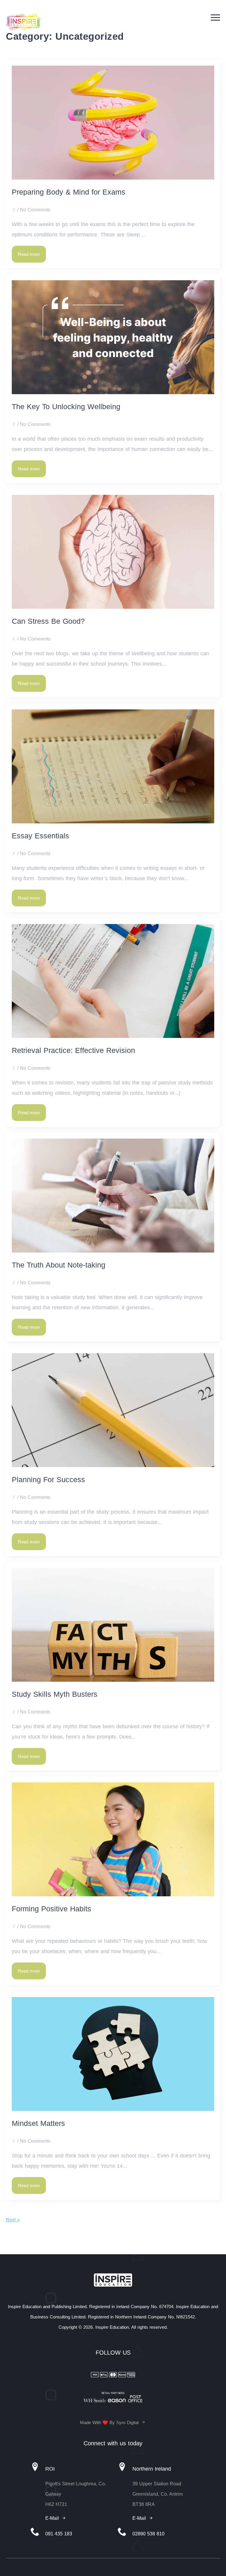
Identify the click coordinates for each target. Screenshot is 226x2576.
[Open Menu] (215, 18)
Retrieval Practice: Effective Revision (73, 1050)
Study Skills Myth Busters (56, 1694)
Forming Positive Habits (51, 1909)
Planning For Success (48, 1479)
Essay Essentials (40, 836)
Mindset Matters (38, 2123)
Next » (13, 2220)
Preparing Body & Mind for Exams (69, 192)
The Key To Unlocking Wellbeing (66, 407)
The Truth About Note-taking (59, 1265)
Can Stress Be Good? (48, 621)
